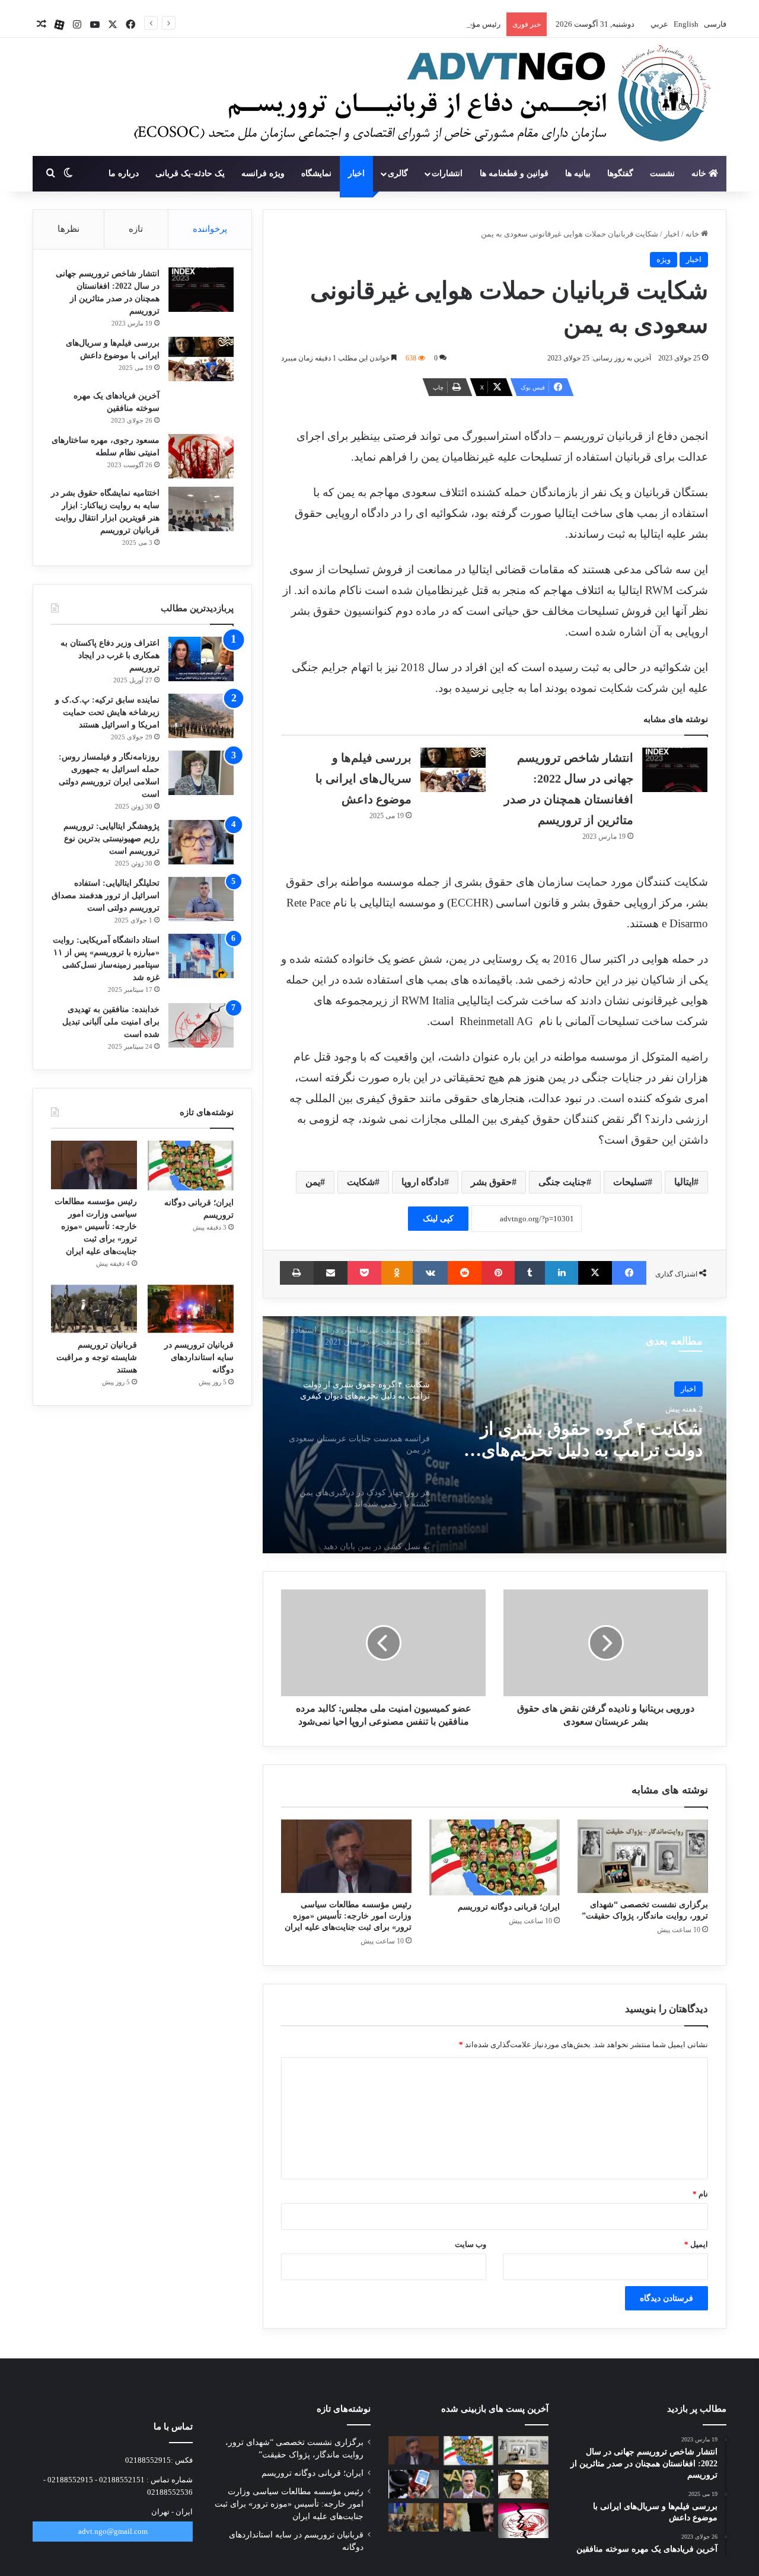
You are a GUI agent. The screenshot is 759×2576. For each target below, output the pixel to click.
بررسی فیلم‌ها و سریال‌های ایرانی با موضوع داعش (363, 778)
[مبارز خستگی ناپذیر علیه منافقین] (523, 2484)
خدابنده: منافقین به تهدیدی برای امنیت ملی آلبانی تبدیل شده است (111, 1022)
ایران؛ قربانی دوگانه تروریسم (509, 1907)
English (685, 24)
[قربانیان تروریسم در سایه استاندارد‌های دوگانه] (191, 1309)
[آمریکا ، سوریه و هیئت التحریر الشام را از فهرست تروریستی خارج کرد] (469, 2517)
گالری (398, 173)
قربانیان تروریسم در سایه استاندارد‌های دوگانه (199, 1357)
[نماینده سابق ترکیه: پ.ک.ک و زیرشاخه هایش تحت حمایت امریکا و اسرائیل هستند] (201, 716)
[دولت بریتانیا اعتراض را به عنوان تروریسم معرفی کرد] (414, 2484)
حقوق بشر (491, 1182)
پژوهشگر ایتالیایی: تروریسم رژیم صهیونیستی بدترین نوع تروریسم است (111, 839)
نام (700, 2194)
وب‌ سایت (471, 2244)
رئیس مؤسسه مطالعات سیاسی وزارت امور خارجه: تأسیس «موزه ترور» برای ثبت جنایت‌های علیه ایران (335, 24)
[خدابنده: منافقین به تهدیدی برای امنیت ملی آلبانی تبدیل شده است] (201, 1025)
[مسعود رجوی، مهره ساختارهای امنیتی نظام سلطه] (201, 456)
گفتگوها (620, 173)
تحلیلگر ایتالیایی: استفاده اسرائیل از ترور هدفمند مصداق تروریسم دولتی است (106, 896)
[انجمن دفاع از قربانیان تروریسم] (416, 98)
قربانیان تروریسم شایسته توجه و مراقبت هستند (97, 1357)
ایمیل (696, 2244)
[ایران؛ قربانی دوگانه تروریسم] (495, 1857)
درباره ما (124, 173)
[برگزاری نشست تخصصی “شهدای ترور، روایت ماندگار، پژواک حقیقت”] (643, 1856)
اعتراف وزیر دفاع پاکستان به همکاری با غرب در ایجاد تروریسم (110, 655)
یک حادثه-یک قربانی (190, 173)
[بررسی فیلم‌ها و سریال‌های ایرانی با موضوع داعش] (453, 770)
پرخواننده (210, 229)
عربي (658, 24)
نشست (662, 173)
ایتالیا (684, 1182)
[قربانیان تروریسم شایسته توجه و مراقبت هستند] (94, 1309)
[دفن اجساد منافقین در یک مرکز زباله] (523, 2521)
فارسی (714, 24)
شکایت (361, 1182)
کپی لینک (438, 1219)
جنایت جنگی (562, 1182)
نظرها (68, 229)
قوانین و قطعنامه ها (514, 173)
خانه (700, 173)
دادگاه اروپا (423, 1182)
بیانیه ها (578, 173)
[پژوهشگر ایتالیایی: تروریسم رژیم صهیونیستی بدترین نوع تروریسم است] (201, 842)
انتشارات (447, 173)
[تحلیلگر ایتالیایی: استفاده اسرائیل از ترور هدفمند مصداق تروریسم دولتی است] (201, 899)
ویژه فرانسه (263, 173)
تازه (136, 229)
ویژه (664, 259)
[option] (495, 1435)
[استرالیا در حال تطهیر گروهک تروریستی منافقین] (414, 2517)
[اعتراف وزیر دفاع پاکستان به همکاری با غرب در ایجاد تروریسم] (201, 659)
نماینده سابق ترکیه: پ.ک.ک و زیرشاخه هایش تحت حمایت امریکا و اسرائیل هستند (107, 712)
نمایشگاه (316, 173)
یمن (313, 1182)
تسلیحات (630, 1182)
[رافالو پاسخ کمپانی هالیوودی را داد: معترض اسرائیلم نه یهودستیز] (469, 2484)
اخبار (356, 173)
